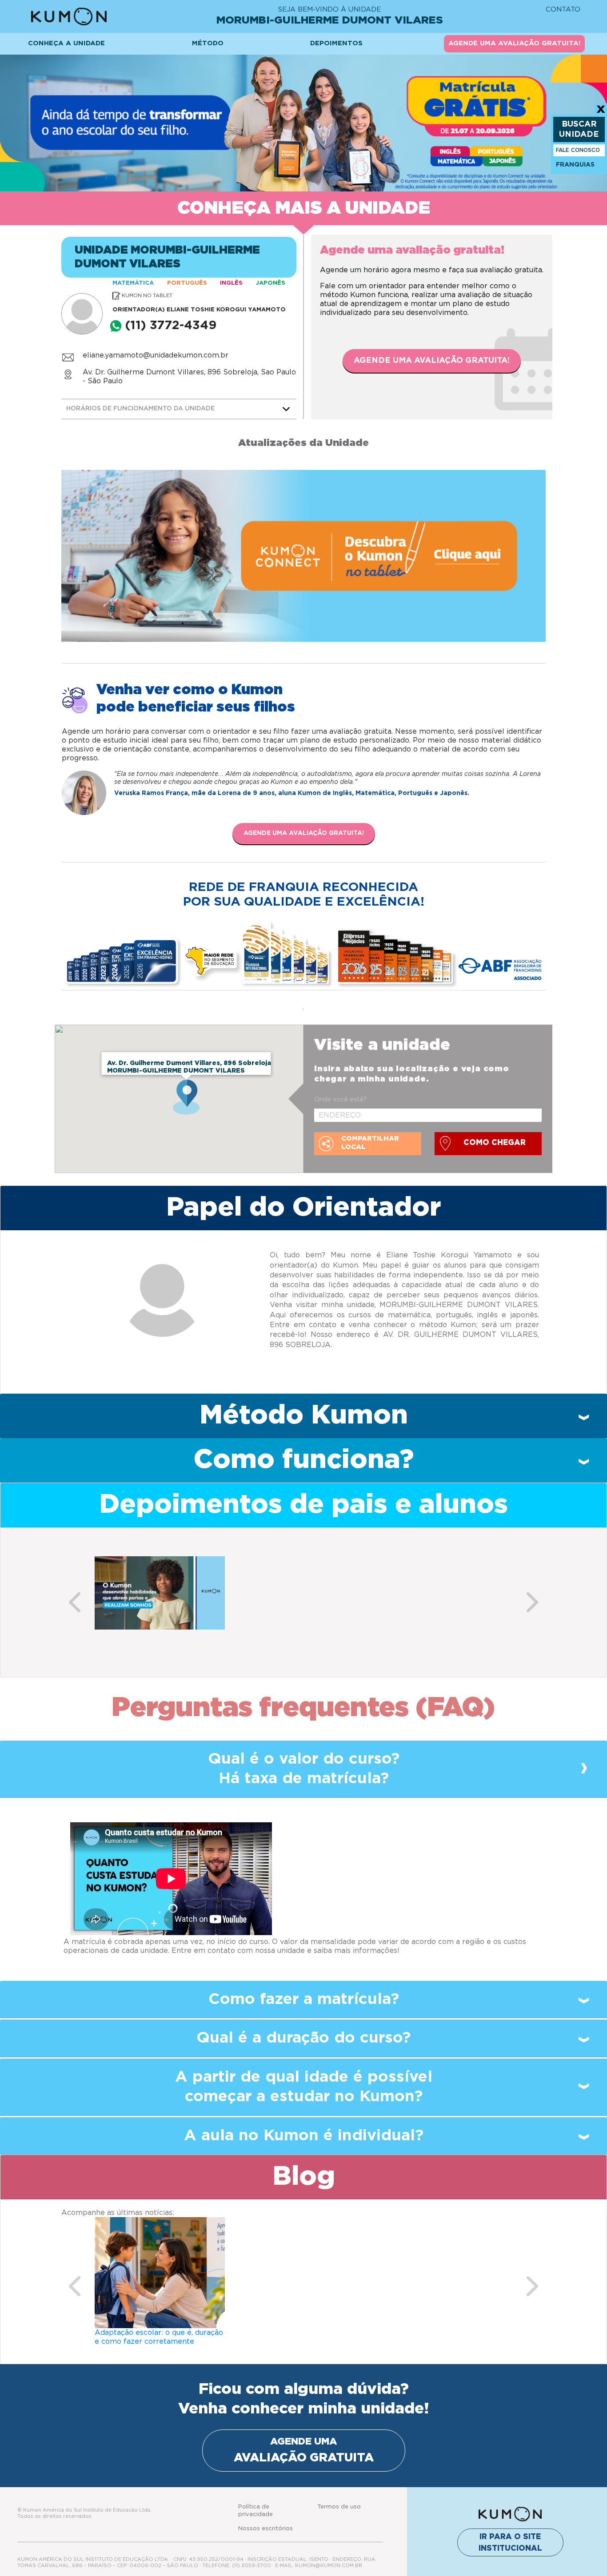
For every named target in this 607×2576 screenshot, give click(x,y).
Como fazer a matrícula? (304, 1999)
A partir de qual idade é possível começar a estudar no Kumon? (304, 2087)
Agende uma (304, 2450)
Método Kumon (304, 1415)
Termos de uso (339, 2507)
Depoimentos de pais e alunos (303, 1505)
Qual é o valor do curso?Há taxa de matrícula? (304, 1769)
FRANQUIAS (575, 165)
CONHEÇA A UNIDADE (66, 43)
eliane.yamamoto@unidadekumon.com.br (156, 355)
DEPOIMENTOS (336, 43)
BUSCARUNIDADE (579, 129)
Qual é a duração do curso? (303, 2038)
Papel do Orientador (303, 1208)
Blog (304, 2177)
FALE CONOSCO (578, 150)
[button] (75, 1602)
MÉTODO (208, 43)
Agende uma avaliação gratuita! (432, 361)
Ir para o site (510, 2542)
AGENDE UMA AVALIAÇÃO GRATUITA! (514, 43)
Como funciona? (304, 1460)
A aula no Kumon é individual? (304, 2136)
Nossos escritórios (266, 2529)
